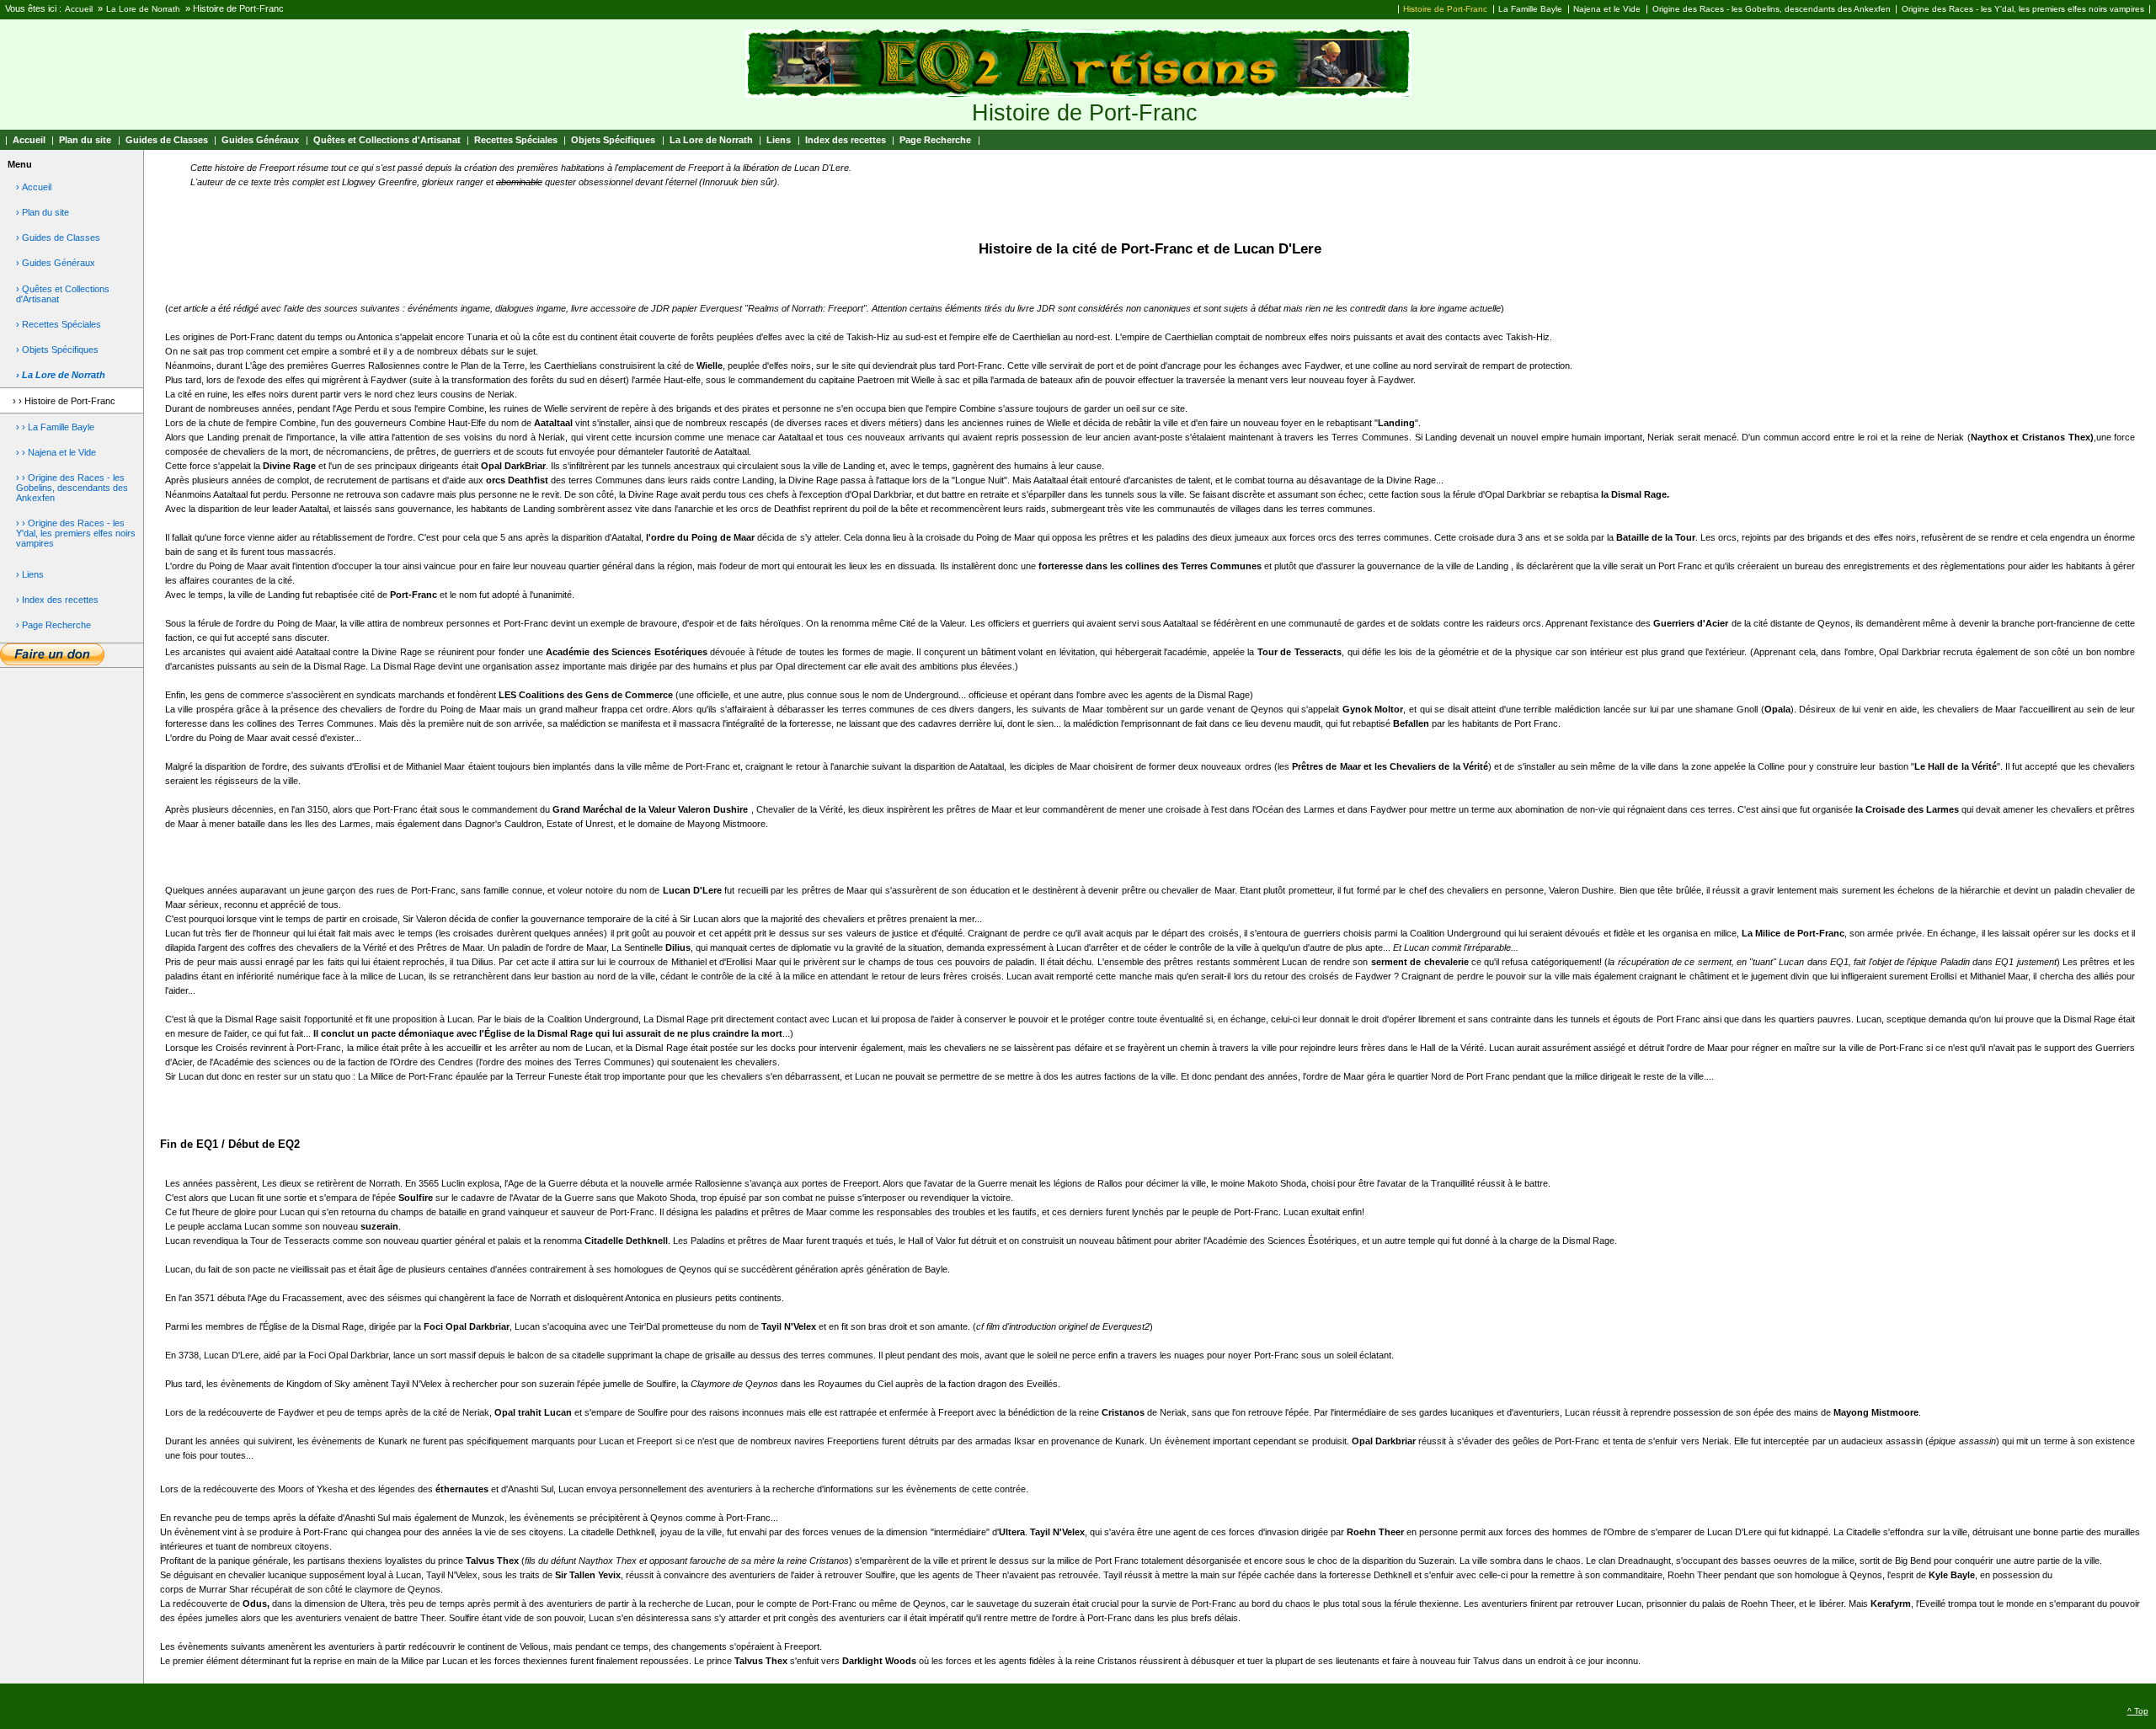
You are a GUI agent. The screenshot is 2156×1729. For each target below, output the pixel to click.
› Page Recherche (53, 625)
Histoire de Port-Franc (1445, 9)
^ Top (2138, 1711)
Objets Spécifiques (613, 140)
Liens (779, 140)
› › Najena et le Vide (56, 452)
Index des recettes (846, 140)
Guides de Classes (167, 140)
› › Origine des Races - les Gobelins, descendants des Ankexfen (72, 488)
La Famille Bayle (1530, 9)
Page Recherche (935, 140)
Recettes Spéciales (516, 140)
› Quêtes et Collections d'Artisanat (63, 294)
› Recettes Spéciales (59, 324)
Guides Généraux (260, 140)
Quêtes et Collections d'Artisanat (387, 140)
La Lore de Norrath (143, 9)
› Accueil (34, 187)
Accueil (79, 9)
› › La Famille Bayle (55, 427)
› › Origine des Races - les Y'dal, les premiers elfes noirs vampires (76, 533)
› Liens (30, 574)
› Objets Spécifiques (57, 350)
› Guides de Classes (58, 237)
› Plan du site (43, 212)
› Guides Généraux (56, 263)
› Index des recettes (57, 600)
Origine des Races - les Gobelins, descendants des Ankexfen (1772, 9)
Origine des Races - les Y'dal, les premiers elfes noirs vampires (2023, 9)
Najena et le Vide (1607, 9)
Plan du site (85, 140)
